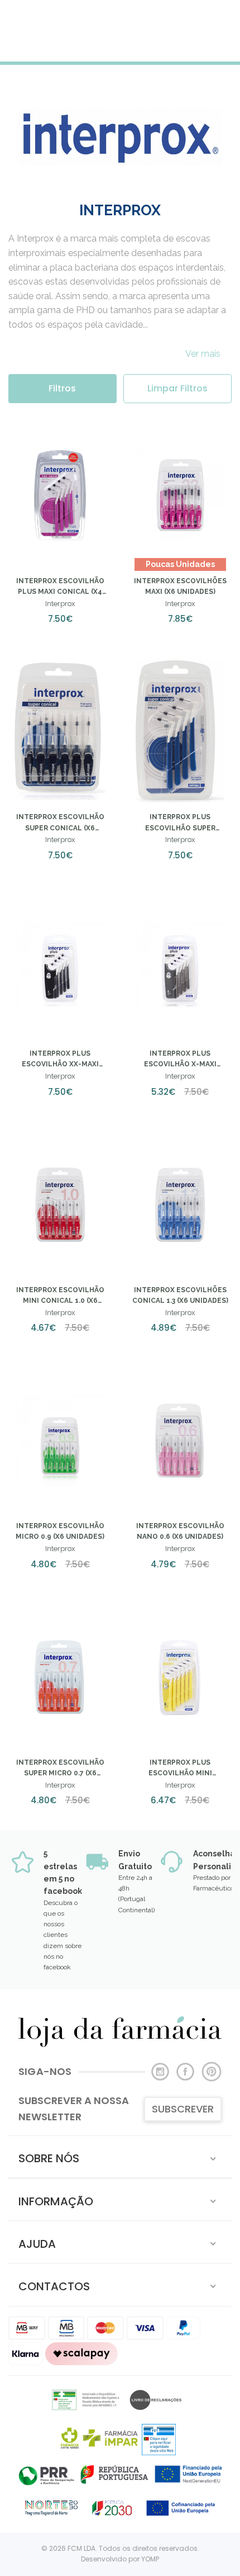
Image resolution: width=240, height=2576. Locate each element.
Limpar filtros (177, 388)
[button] (120, 2157)
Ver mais (203, 354)
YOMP (150, 2559)
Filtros (62, 388)
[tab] (120, 2157)
